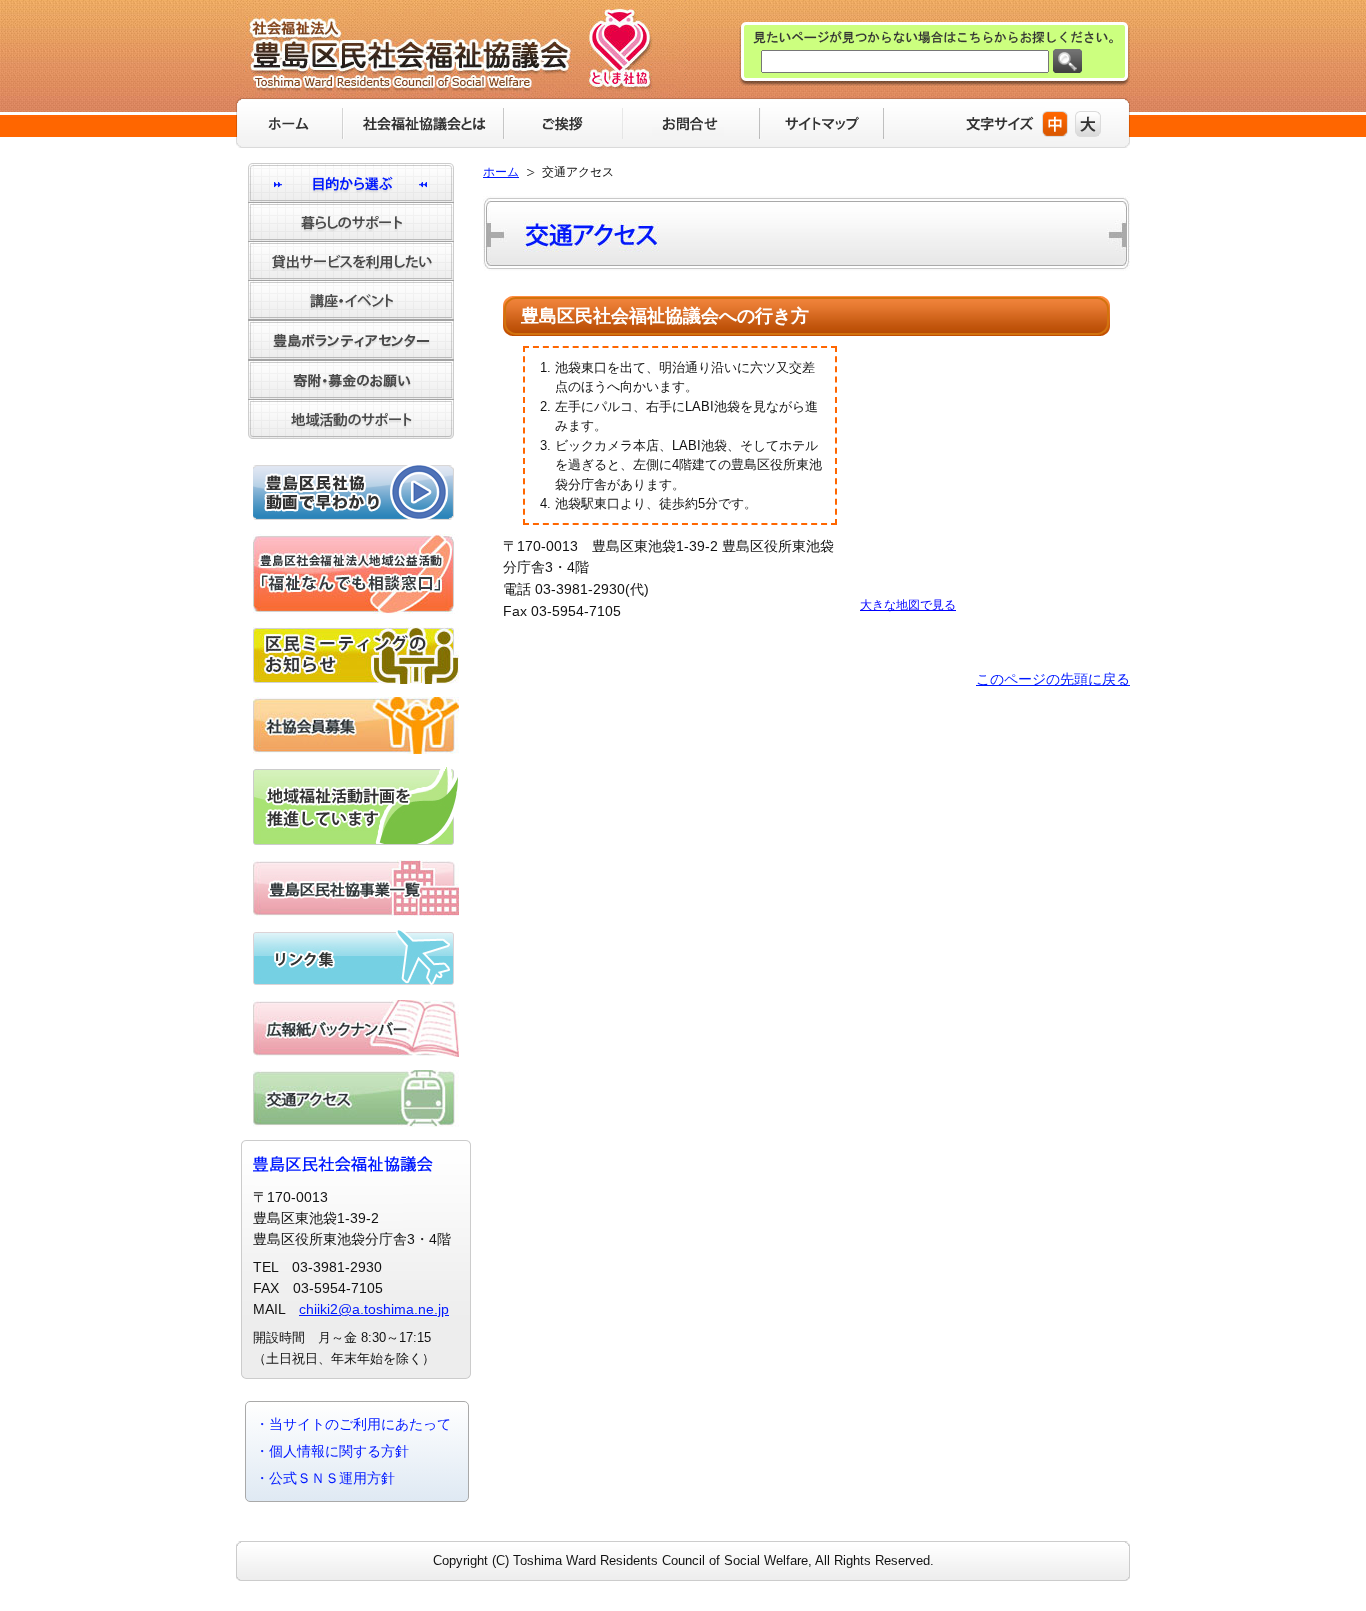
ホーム (501, 172)
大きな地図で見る (908, 605)
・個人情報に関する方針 (332, 1451)
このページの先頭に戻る (1053, 679)
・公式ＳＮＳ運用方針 (325, 1478)
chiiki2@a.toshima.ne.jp (374, 1309)
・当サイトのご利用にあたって (353, 1424)
